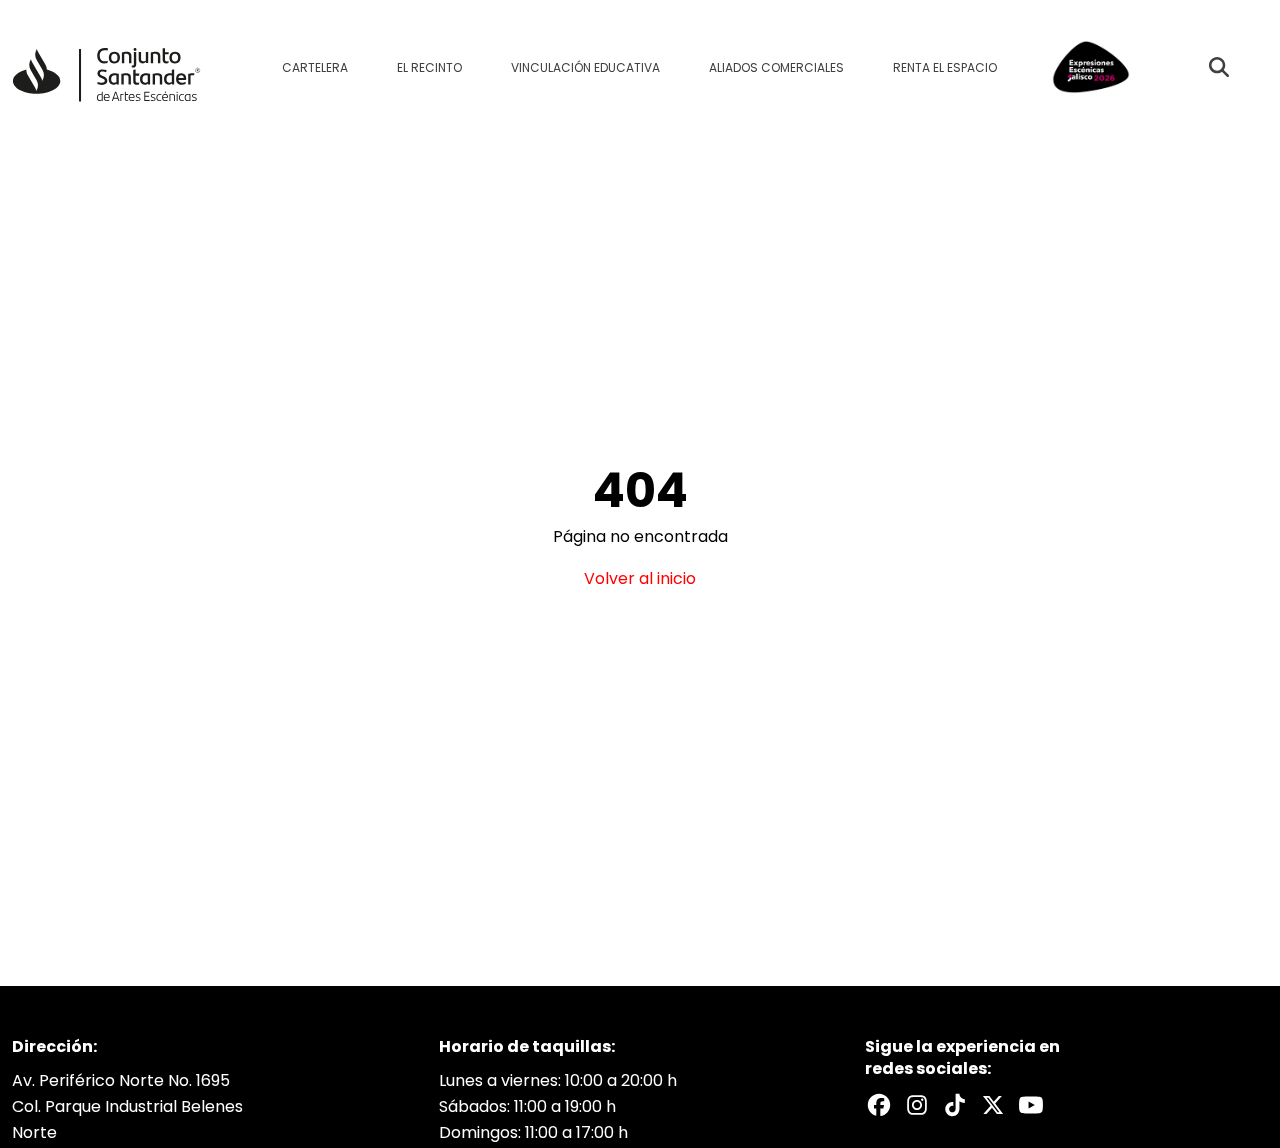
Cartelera (315, 67)
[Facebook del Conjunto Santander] (879, 1105)
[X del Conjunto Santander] (993, 1105)
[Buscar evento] (1219, 67)
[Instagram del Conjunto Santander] (917, 1105)
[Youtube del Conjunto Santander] (1031, 1105)
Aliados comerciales (776, 67)
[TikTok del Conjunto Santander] (955, 1105)
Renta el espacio (945, 67)
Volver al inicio (640, 578)
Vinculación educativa (585, 67)
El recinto (429, 67)
